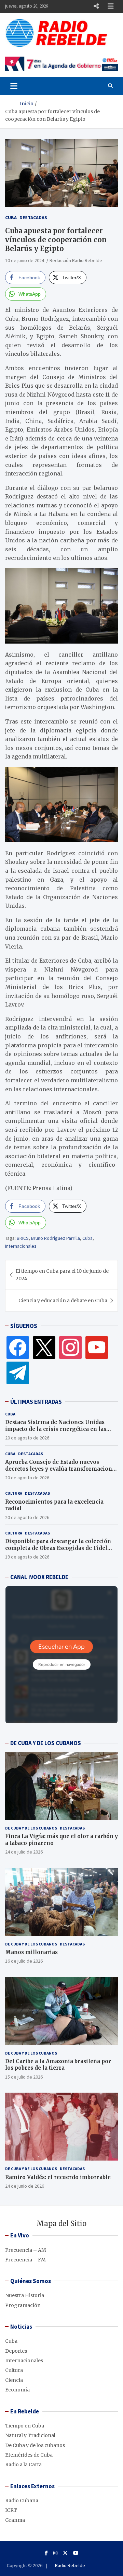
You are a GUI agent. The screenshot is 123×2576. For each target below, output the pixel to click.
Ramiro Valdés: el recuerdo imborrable (58, 2177)
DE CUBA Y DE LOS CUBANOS (46, 1743)
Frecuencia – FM (25, 2260)
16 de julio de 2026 (24, 1961)
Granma (15, 2520)
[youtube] (97, 1347)
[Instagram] (70, 1347)
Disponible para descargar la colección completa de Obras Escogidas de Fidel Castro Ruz (58, 1548)
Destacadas (33, 217)
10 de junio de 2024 (25, 260)
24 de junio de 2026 (25, 2186)
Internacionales (21, 1246)
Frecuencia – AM (26, 2250)
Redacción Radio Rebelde (76, 260)
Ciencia (14, 2380)
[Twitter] (44, 1347)
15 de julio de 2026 (24, 2077)
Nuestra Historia (25, 2295)
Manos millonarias (31, 1952)
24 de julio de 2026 (24, 1852)
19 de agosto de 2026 (27, 1557)
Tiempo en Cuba (25, 2426)
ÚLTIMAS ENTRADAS (36, 1402)
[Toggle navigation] (14, 86)
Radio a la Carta (23, 2465)
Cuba (11, 217)
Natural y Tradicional (30, 2435)
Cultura (14, 1493)
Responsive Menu (96, 6)
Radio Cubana (22, 2501)
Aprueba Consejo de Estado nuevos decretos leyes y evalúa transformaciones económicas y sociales (61, 1469)
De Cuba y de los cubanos (31, 1828)
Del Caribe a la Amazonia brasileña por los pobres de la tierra (58, 2065)
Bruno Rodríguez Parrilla (56, 1238)
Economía (17, 2390)
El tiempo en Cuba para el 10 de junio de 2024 (62, 1275)
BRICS (23, 1238)
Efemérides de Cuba (29, 2455)
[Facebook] (18, 1347)
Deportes (16, 2351)
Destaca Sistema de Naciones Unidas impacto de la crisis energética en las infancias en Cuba (56, 1429)
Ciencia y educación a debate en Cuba (63, 1301)
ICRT (11, 2510)
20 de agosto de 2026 (27, 1438)
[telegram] (18, 1373)
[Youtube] (76, 2553)
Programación (23, 2305)
